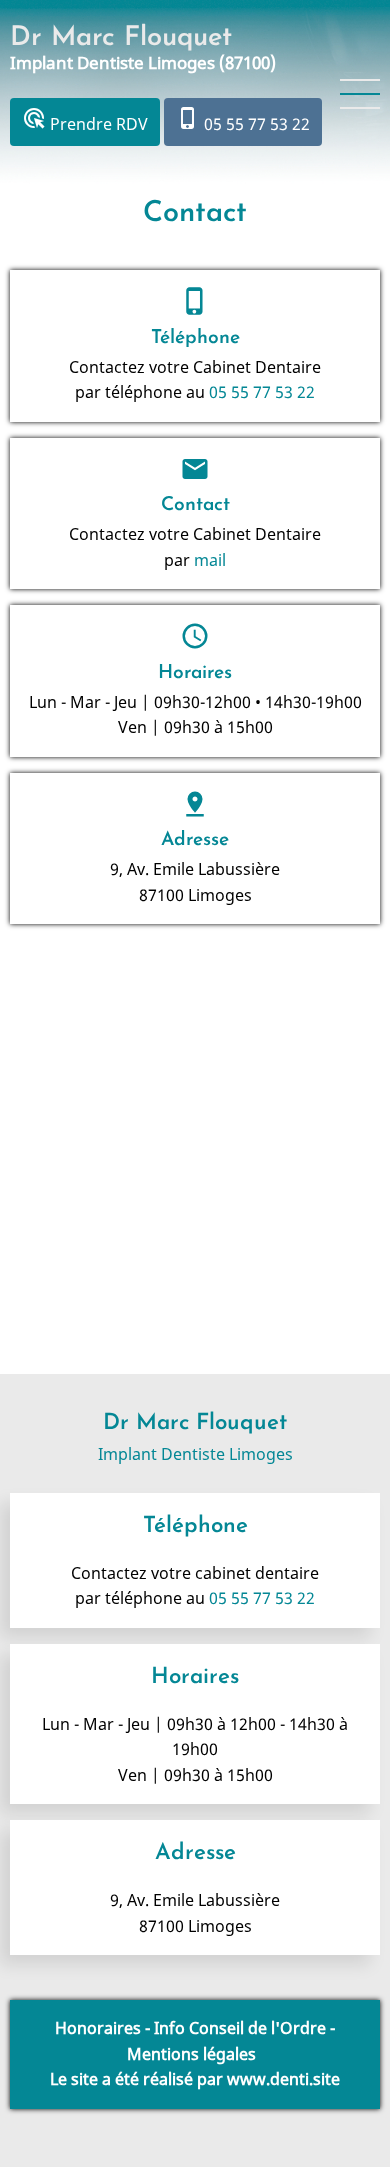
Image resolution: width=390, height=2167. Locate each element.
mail (210, 560)
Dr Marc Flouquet (121, 38)
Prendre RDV (85, 120)
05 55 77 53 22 (243, 120)
